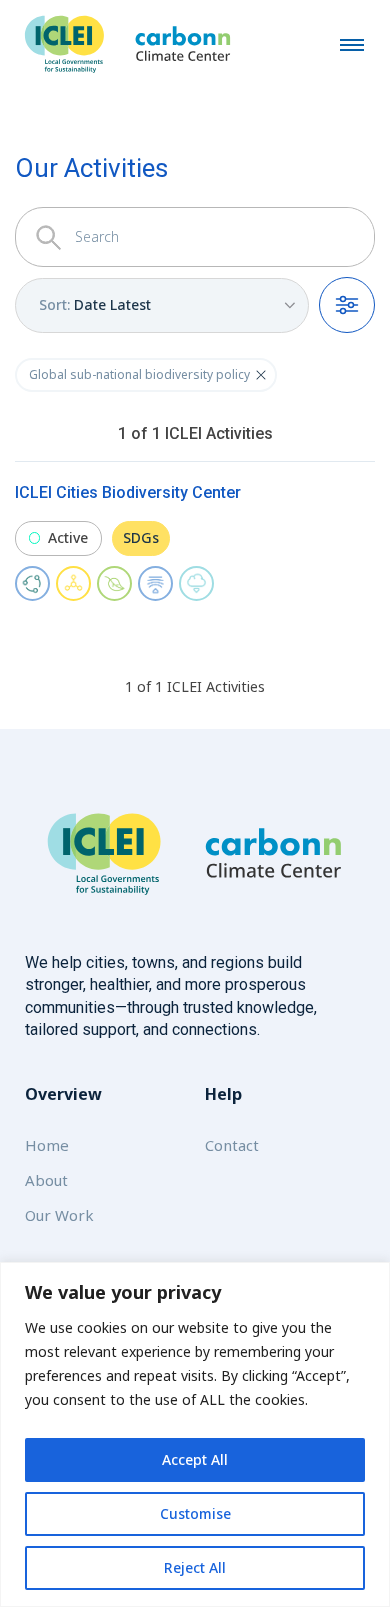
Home (47, 1145)
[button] (261, 375)
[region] (195, 1434)
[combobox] (162, 305)
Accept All (195, 1459)
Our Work (59, 1215)
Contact (232, 1145)
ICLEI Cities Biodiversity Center (128, 492)
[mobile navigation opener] (352, 44)
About (46, 1180)
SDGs (141, 537)
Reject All (195, 1567)
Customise (195, 1513)
